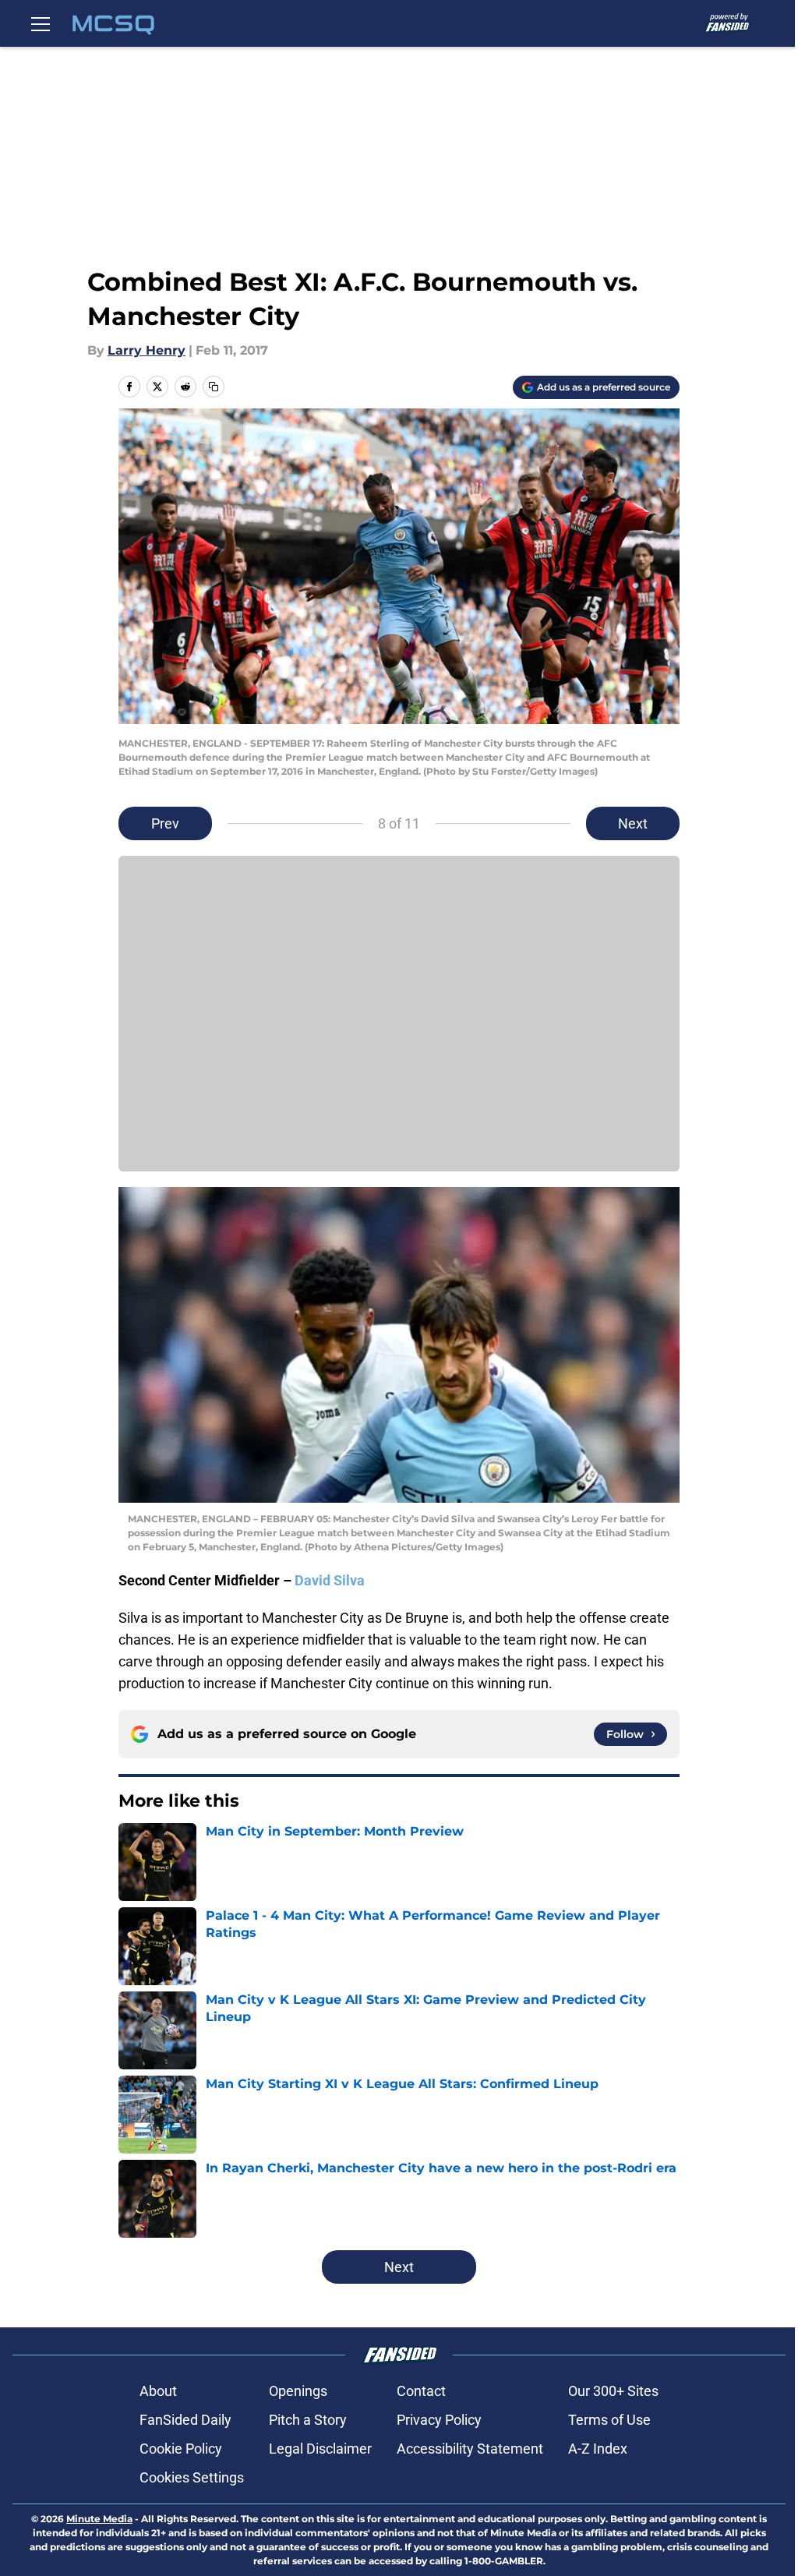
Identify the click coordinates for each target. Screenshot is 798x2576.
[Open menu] (41, 23)
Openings (298, 2391)
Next (633, 823)
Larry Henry (147, 350)
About (158, 2391)
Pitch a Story (308, 2420)
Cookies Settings (192, 2477)
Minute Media (99, 2519)
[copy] (214, 387)
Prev (165, 823)
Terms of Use (609, 2420)
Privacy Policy (439, 2420)
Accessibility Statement (470, 2449)
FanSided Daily (185, 2420)
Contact (421, 2391)
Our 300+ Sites (613, 2391)
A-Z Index (598, 2449)
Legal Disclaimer (320, 2449)
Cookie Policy (181, 2449)
